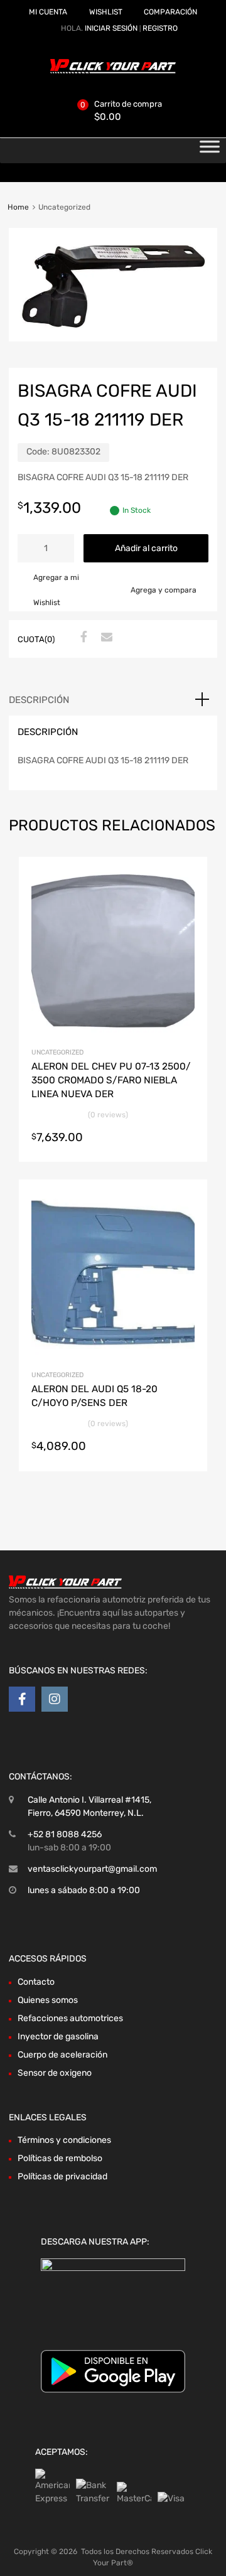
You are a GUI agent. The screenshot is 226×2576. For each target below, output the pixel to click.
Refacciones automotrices (70, 2018)
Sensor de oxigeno (55, 2073)
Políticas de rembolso (60, 2158)
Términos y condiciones (64, 2140)
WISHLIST (106, 12)
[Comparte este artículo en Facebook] (82, 638)
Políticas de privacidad (62, 2176)
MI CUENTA (48, 12)
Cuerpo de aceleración (62, 2055)
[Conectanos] (22, 1699)
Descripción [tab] (39, 700)
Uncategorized (57, 1052)
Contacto (36, 1982)
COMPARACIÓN (170, 12)
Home (18, 207)
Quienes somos (48, 2000)
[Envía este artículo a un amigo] (105, 638)
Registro (160, 28)
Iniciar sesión (111, 28)
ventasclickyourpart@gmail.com (92, 1869)
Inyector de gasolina (58, 2037)
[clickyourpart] (113, 71)
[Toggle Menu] (210, 151)
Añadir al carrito (146, 548)
